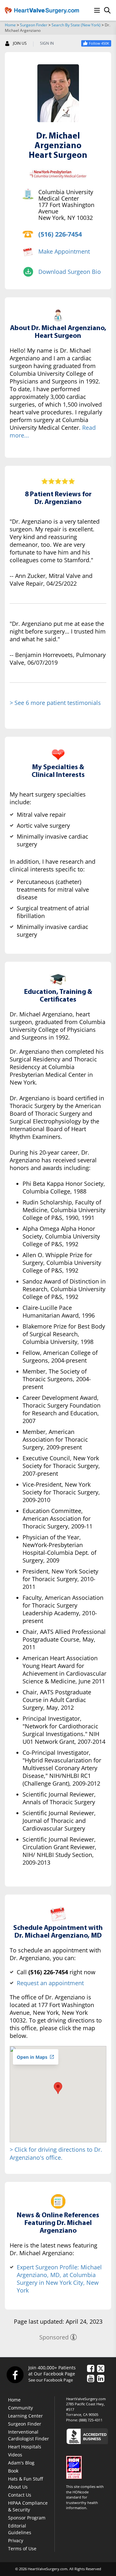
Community (20, 2408)
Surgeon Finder (34, 25)
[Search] (107, 10)
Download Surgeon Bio (70, 272)
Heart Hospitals (25, 2447)
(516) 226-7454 (60, 234)
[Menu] (97, 10)
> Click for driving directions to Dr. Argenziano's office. (56, 2153)
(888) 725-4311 (91, 2420)
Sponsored (54, 2337)
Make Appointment (64, 251)
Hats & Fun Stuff (25, 2479)
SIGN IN (47, 43)
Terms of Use (22, 2549)
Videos (15, 2455)
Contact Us (20, 2495)
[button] (58, 2088)
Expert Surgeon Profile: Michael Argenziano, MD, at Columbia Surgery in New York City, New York (59, 2279)
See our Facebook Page (51, 2380)
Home (10, 25)
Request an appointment (50, 1983)
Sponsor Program (27, 2518)
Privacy (16, 2540)
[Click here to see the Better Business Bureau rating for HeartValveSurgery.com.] (89, 2436)
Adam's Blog (21, 2463)
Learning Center (25, 2416)
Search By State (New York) (76, 25)
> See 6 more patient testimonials (55, 703)
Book (13, 2471)
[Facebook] (15, 2374)
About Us (18, 2487)
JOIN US (20, 43)
